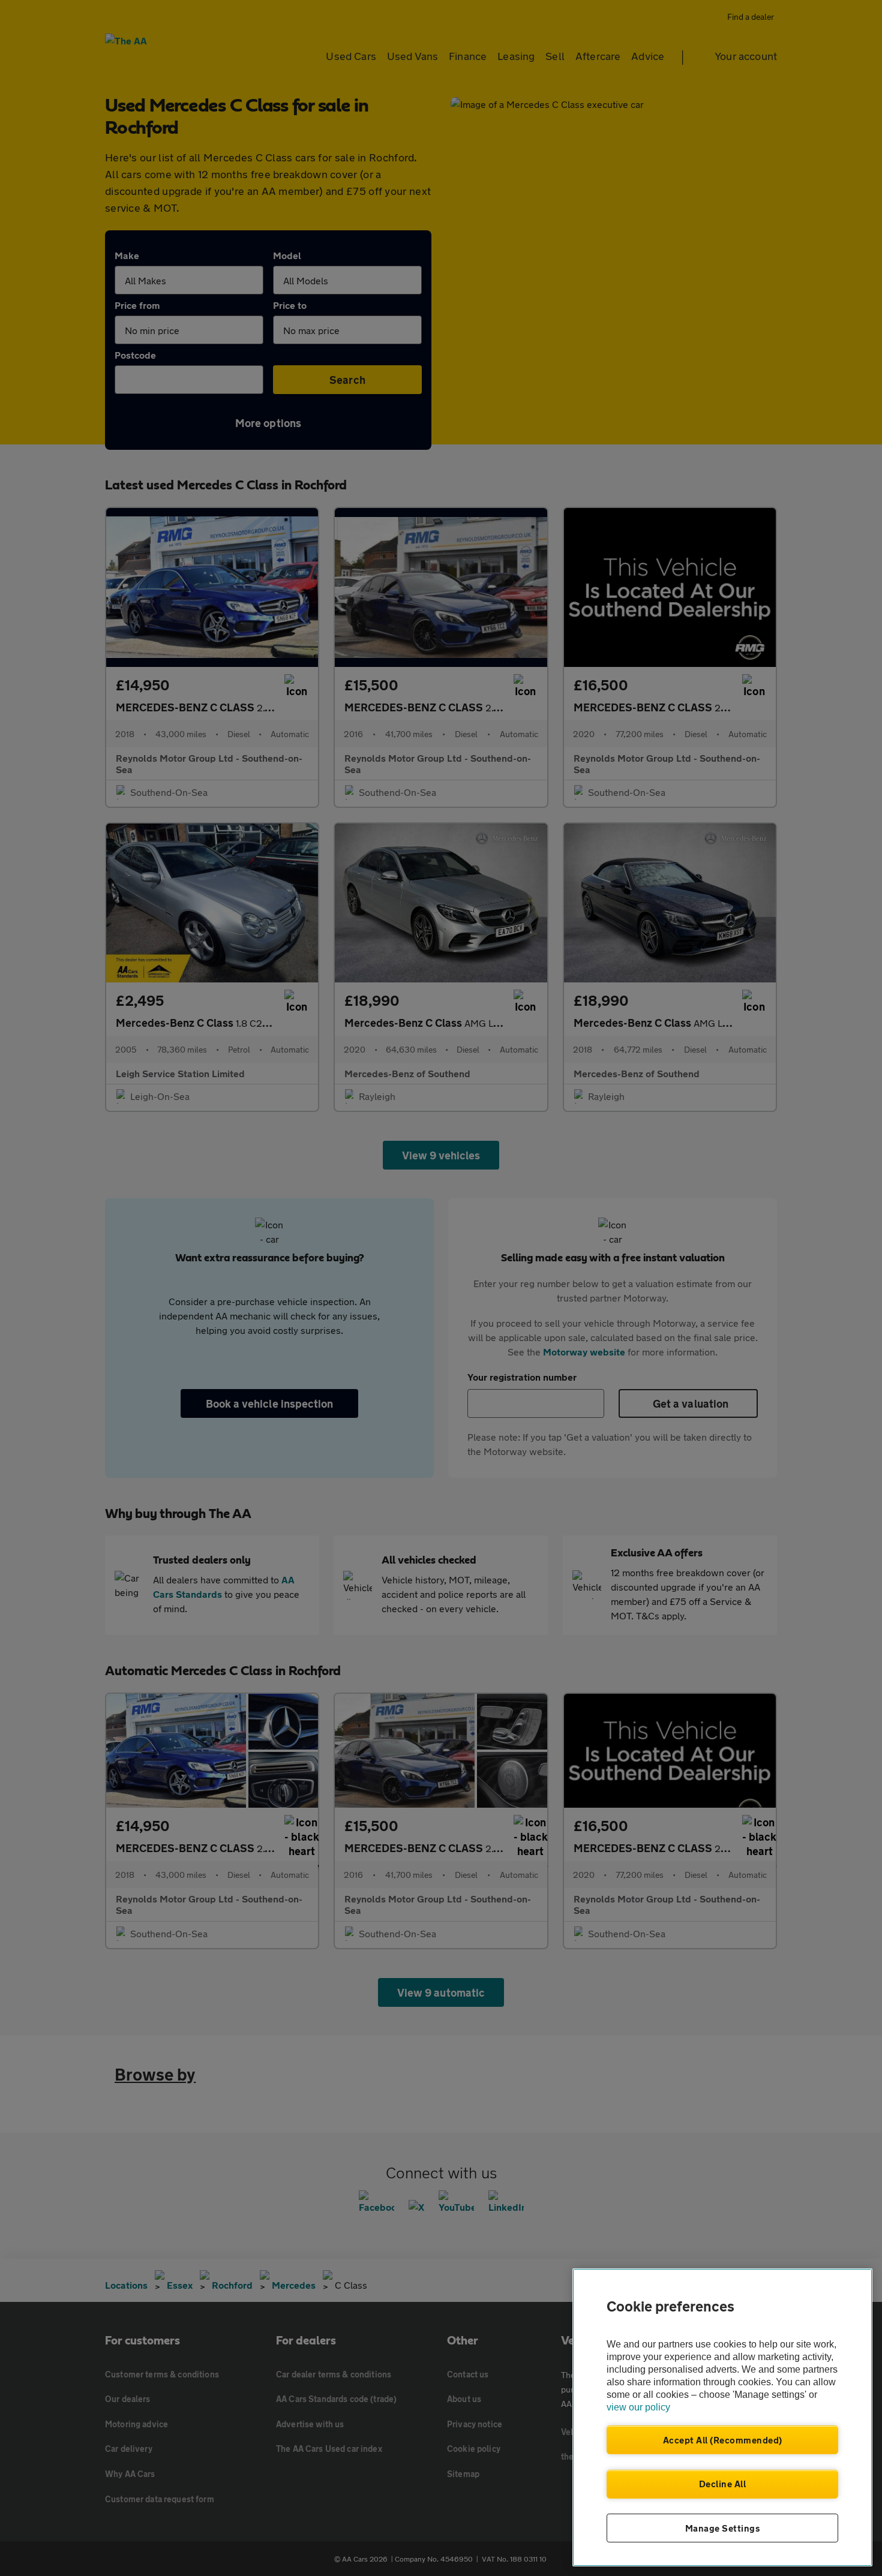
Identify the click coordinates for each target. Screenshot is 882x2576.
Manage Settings (723, 2528)
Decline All (723, 2484)
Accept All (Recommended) (723, 2440)
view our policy (638, 2407)
